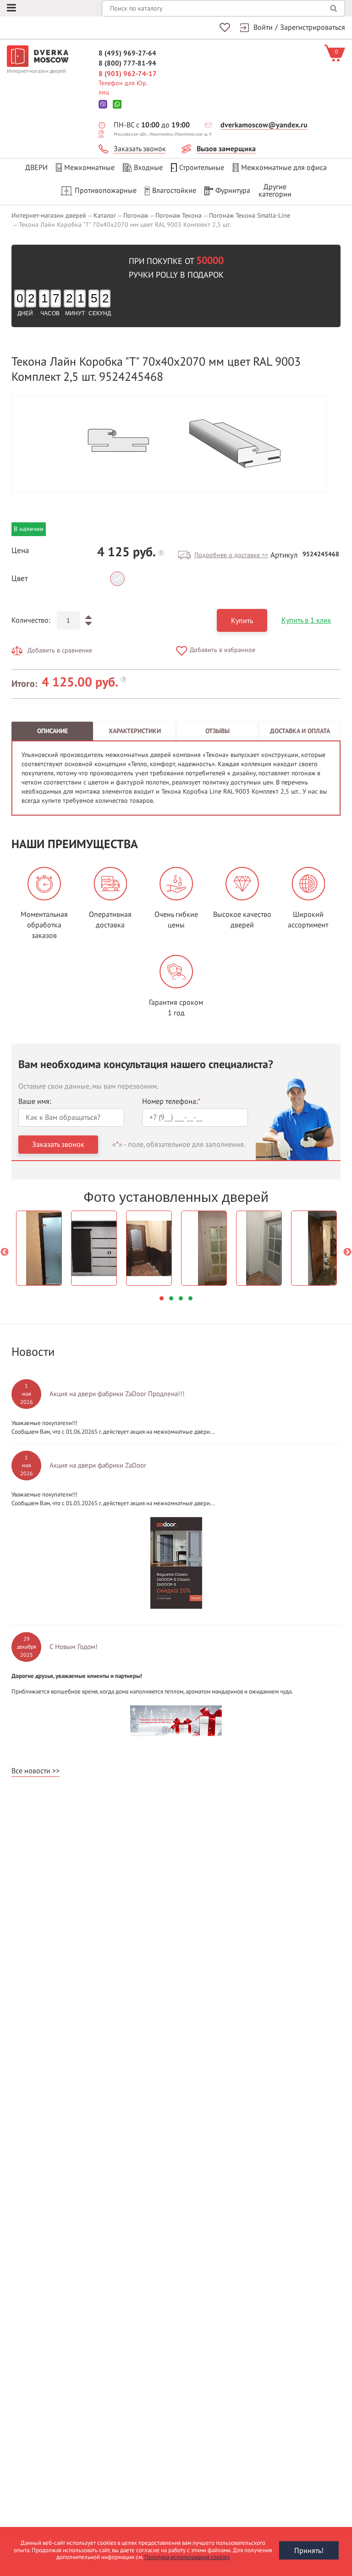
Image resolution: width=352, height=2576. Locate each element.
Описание (52, 731)
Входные (148, 168)
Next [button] (347, 1252)
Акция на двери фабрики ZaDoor (98, 1465)
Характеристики (135, 731)
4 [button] (190, 1298)
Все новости (31, 1771)
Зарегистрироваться (313, 27)
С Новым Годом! (74, 1647)
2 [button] (171, 1298)
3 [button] (181, 1298)
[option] (169, 444)
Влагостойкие (174, 191)
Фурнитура (233, 191)
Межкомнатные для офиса (284, 168)
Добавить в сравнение (60, 650)
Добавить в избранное (223, 650)
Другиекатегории (275, 191)
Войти (263, 27)
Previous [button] (5, 1252)
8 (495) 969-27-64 (127, 53)
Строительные (202, 168)
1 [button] (162, 1298)
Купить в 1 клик (306, 620)
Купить (242, 621)
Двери (36, 168)
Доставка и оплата (300, 731)
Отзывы (217, 731)
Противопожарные (106, 191)
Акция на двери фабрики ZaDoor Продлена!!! (117, 1394)
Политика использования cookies (187, 2557)
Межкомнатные (89, 168)
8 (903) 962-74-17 (128, 74)
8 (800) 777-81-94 (127, 63)
